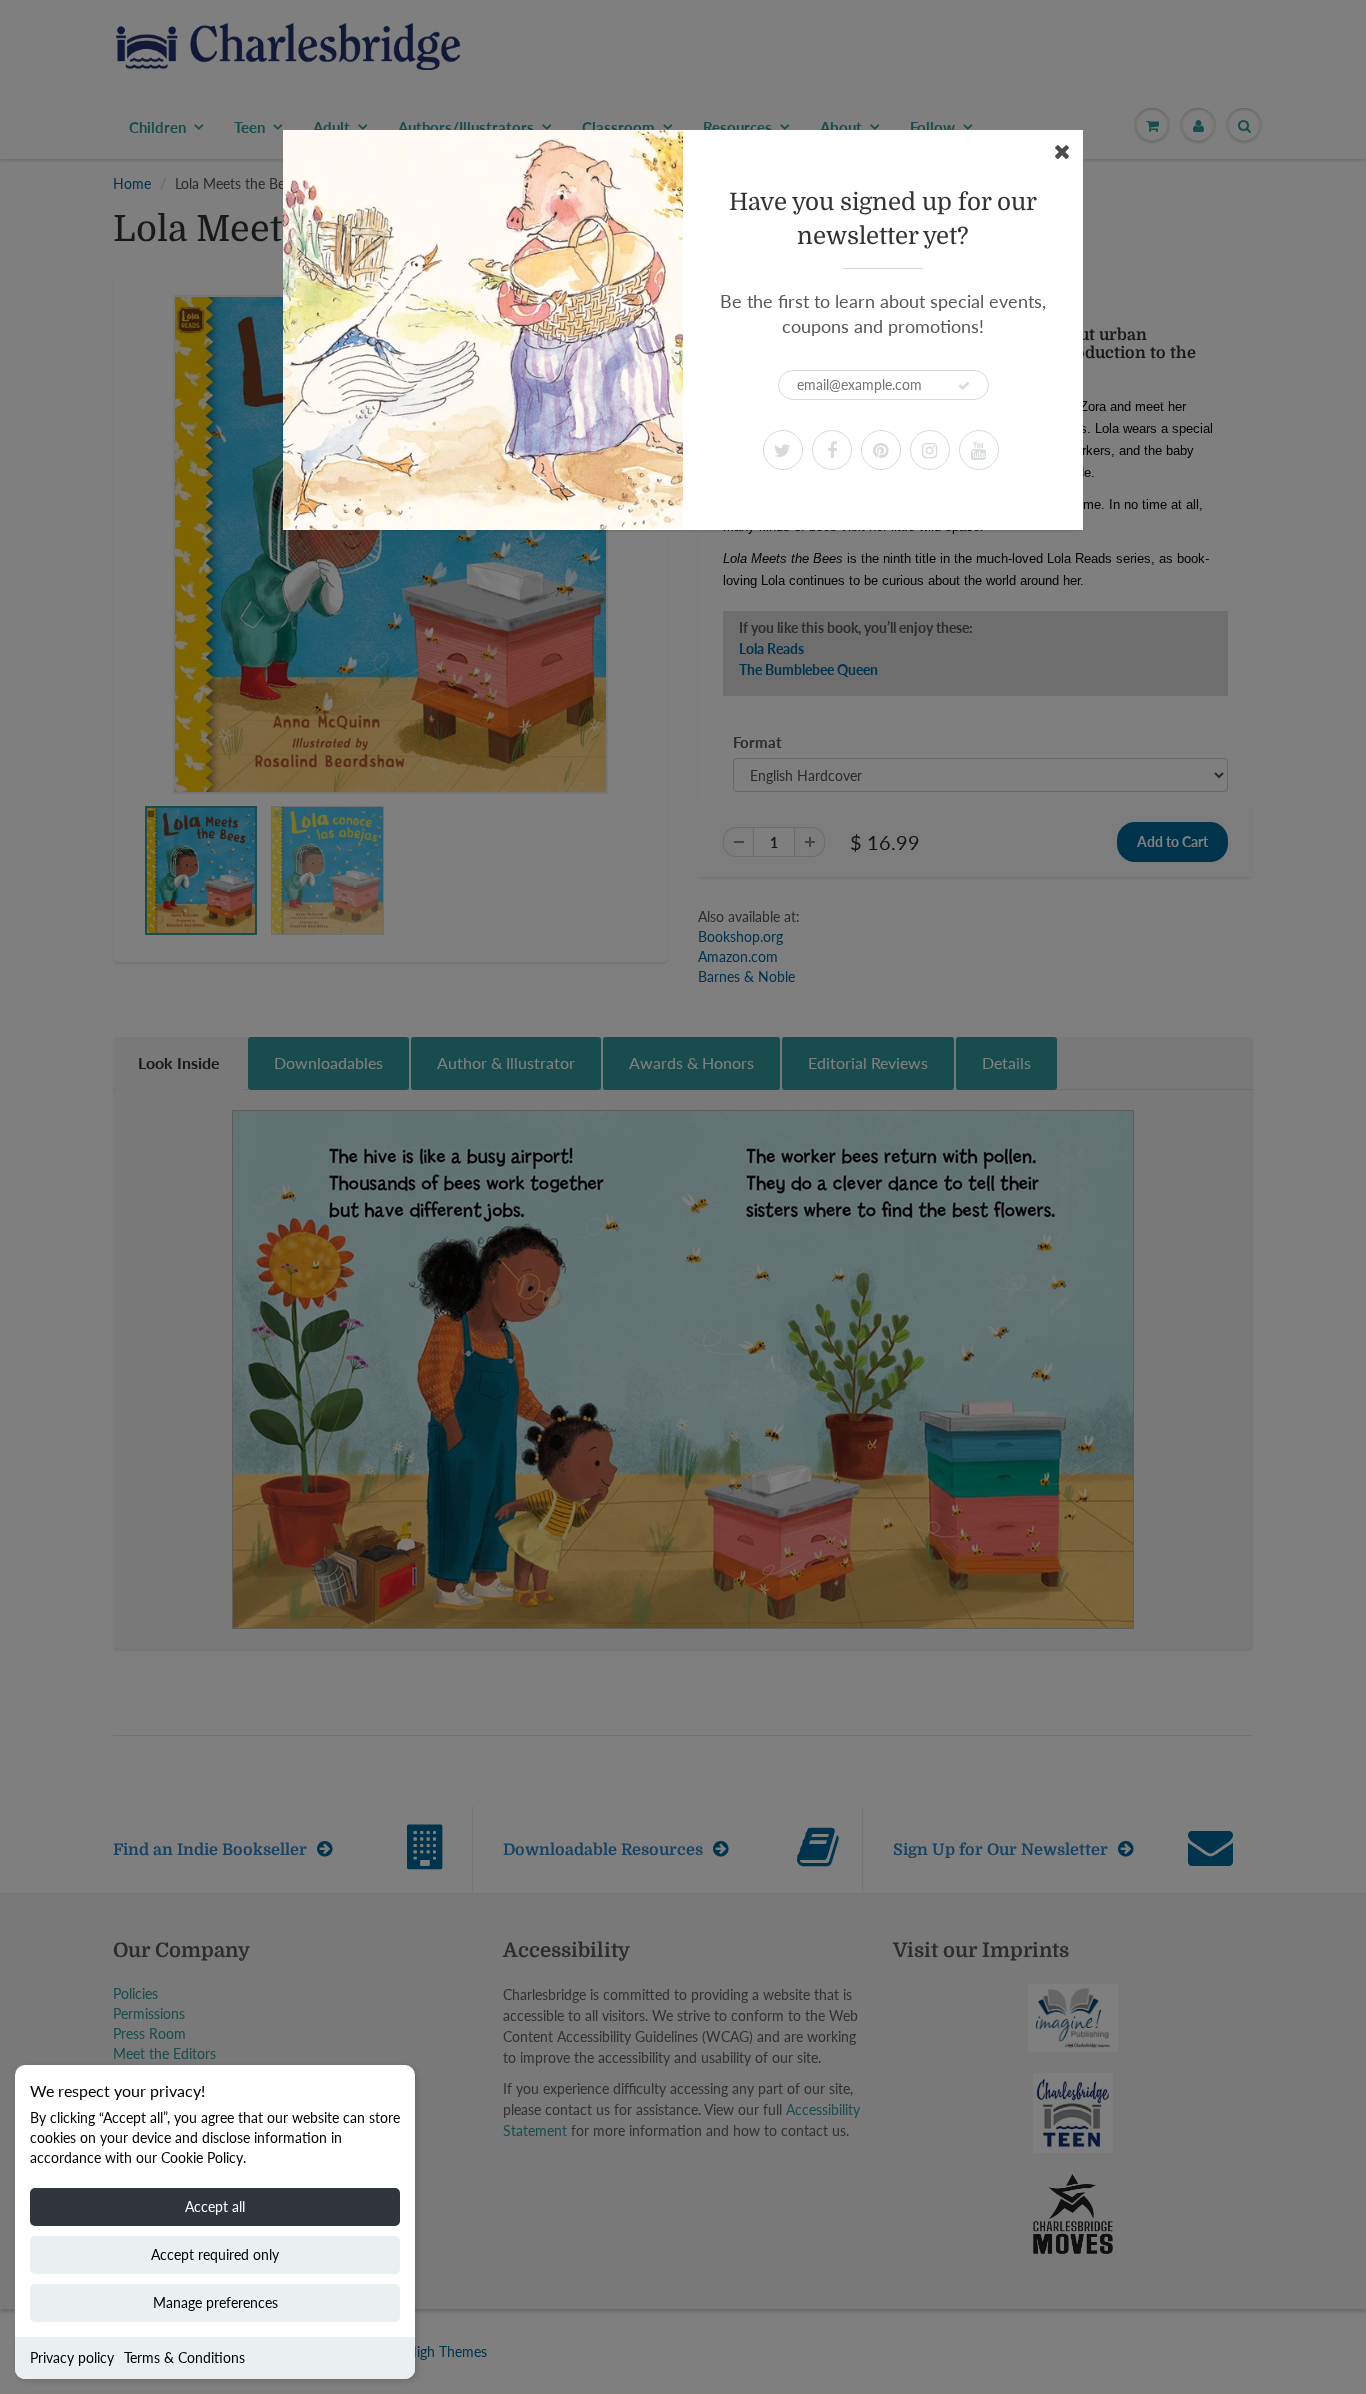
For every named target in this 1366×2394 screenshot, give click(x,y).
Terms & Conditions (184, 2357)
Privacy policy (72, 2357)
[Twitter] (783, 450)
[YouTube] (979, 450)
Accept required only (215, 2254)
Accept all (215, 2206)
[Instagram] (930, 450)
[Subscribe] (964, 386)
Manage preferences (215, 2302)
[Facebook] (832, 450)
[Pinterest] (881, 450)
